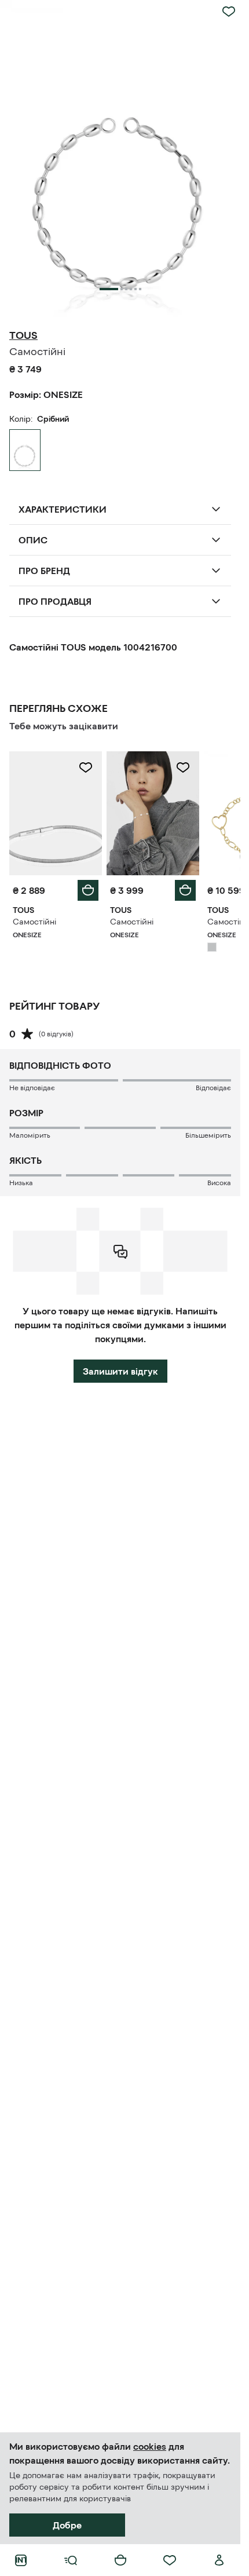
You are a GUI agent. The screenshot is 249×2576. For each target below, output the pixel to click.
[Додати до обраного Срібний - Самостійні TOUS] (86, 768)
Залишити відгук (120, 1371)
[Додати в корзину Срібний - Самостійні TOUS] (88, 890)
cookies (150, 2446)
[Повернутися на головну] (21, 2560)
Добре (67, 2525)
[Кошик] (120, 2560)
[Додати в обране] (229, 12)
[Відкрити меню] (71, 2560)
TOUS (23, 335)
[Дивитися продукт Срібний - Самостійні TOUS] (56, 813)
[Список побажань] (170, 2560)
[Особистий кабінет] (219, 2560)
